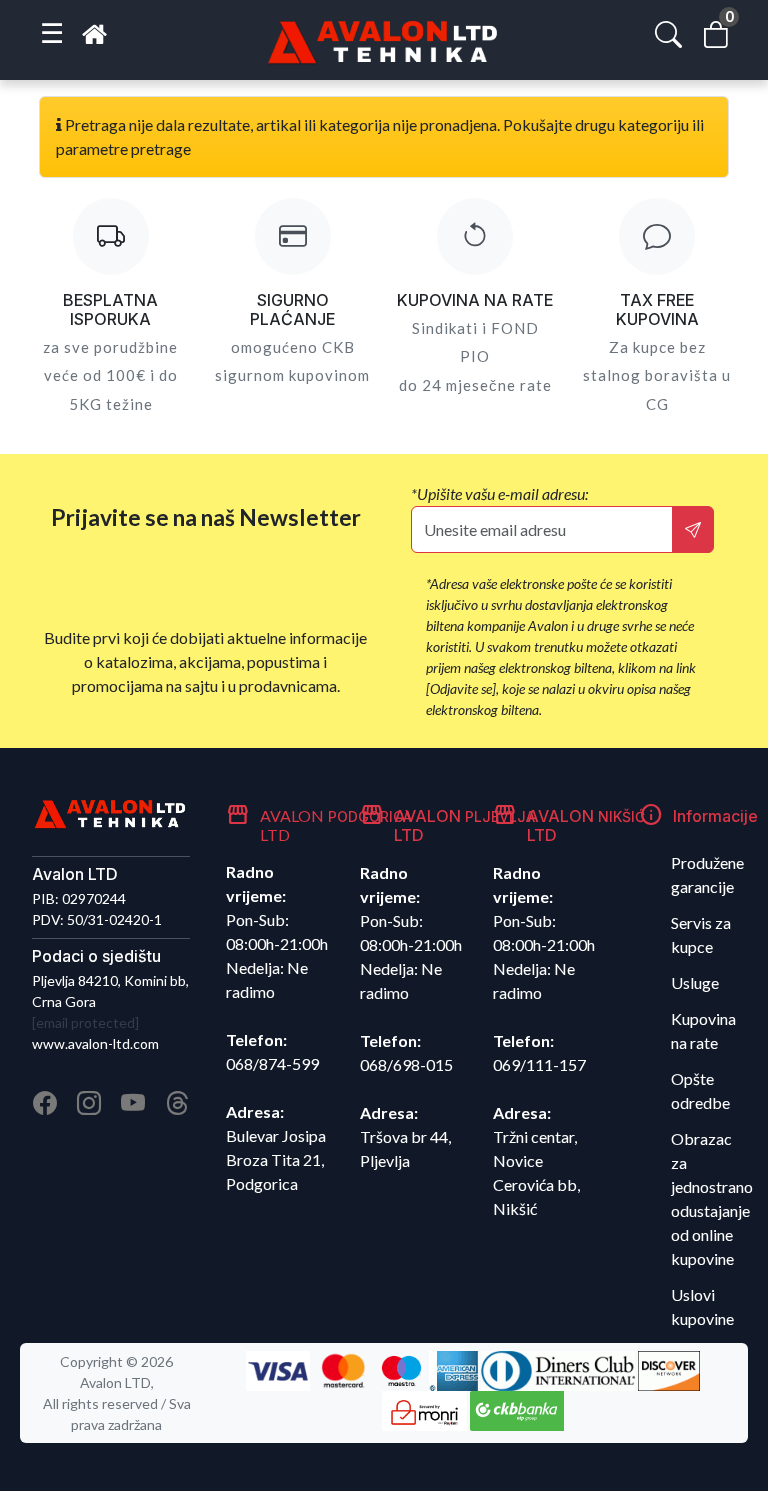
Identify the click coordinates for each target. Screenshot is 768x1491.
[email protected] (85, 1022)
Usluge (695, 982)
